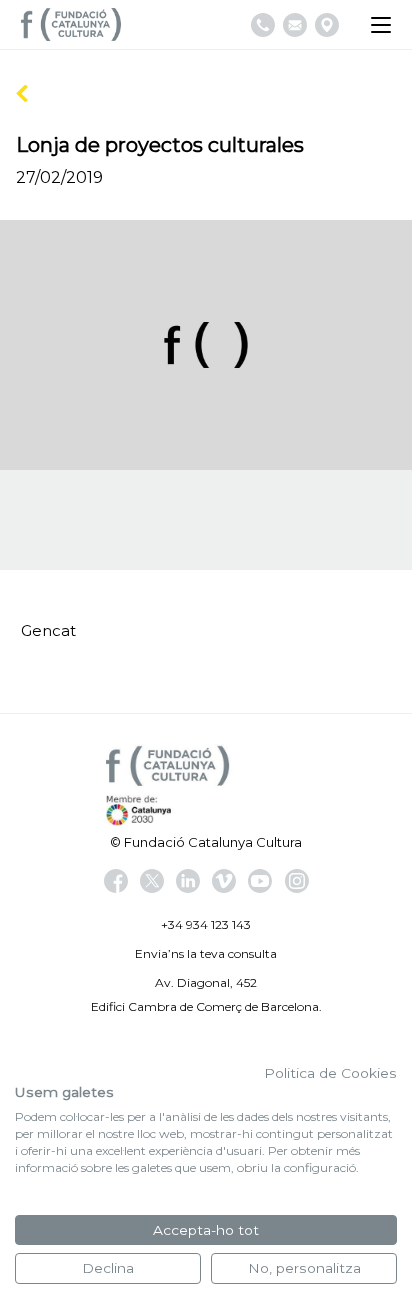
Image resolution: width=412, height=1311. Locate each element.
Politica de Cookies (330, 1073)
